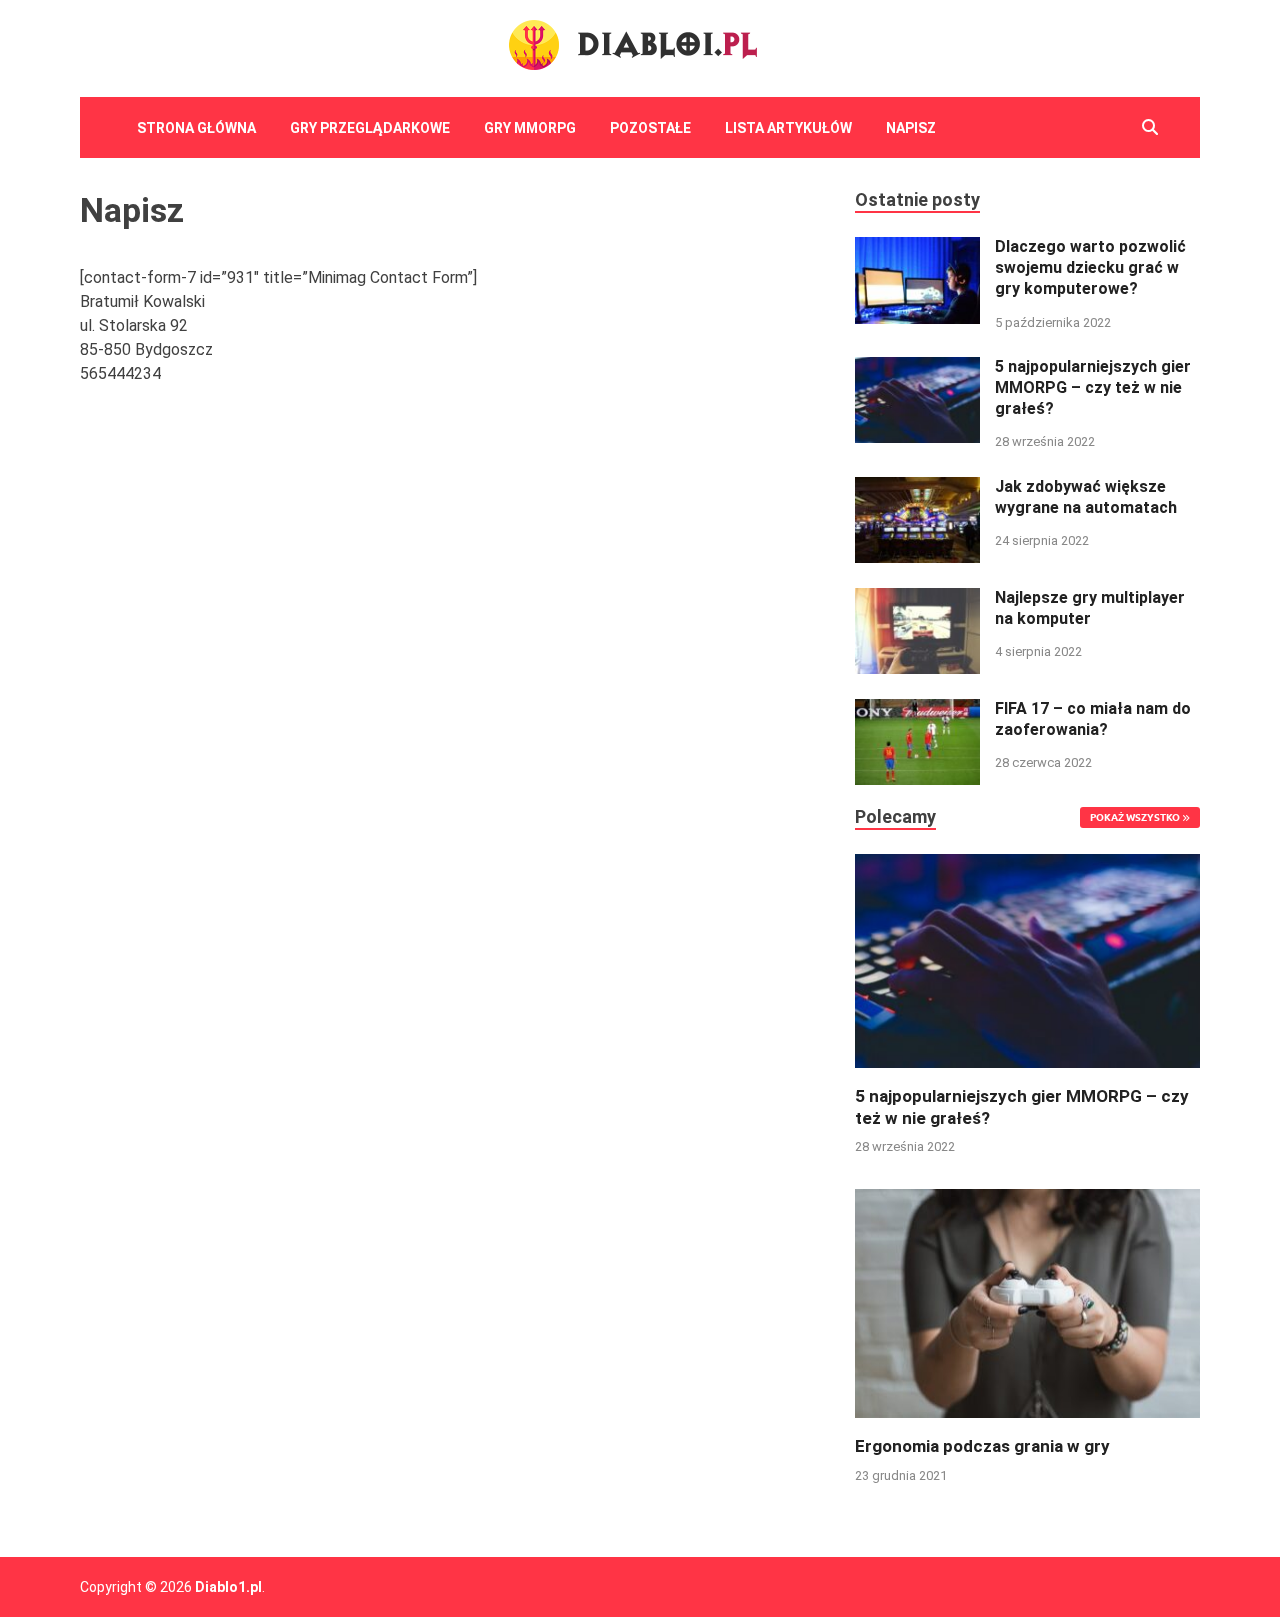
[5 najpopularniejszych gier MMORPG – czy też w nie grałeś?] (917, 368)
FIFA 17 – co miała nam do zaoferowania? (1093, 719)
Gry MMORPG (530, 128)
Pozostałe (650, 128)
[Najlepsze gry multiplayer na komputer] (917, 599)
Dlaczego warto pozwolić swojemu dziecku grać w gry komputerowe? (1090, 267)
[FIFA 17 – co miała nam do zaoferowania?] (917, 710)
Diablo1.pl (228, 1587)
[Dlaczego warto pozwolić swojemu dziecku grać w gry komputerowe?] (917, 248)
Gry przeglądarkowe (370, 128)
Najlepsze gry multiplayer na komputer (1090, 608)
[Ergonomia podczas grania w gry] (1027, 1302)
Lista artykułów (788, 128)
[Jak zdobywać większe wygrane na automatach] (917, 488)
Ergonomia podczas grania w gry (982, 1446)
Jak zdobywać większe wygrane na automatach (1086, 497)
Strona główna (196, 128)
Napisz (911, 128)
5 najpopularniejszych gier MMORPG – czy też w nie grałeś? (1093, 387)
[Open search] (1150, 128)
